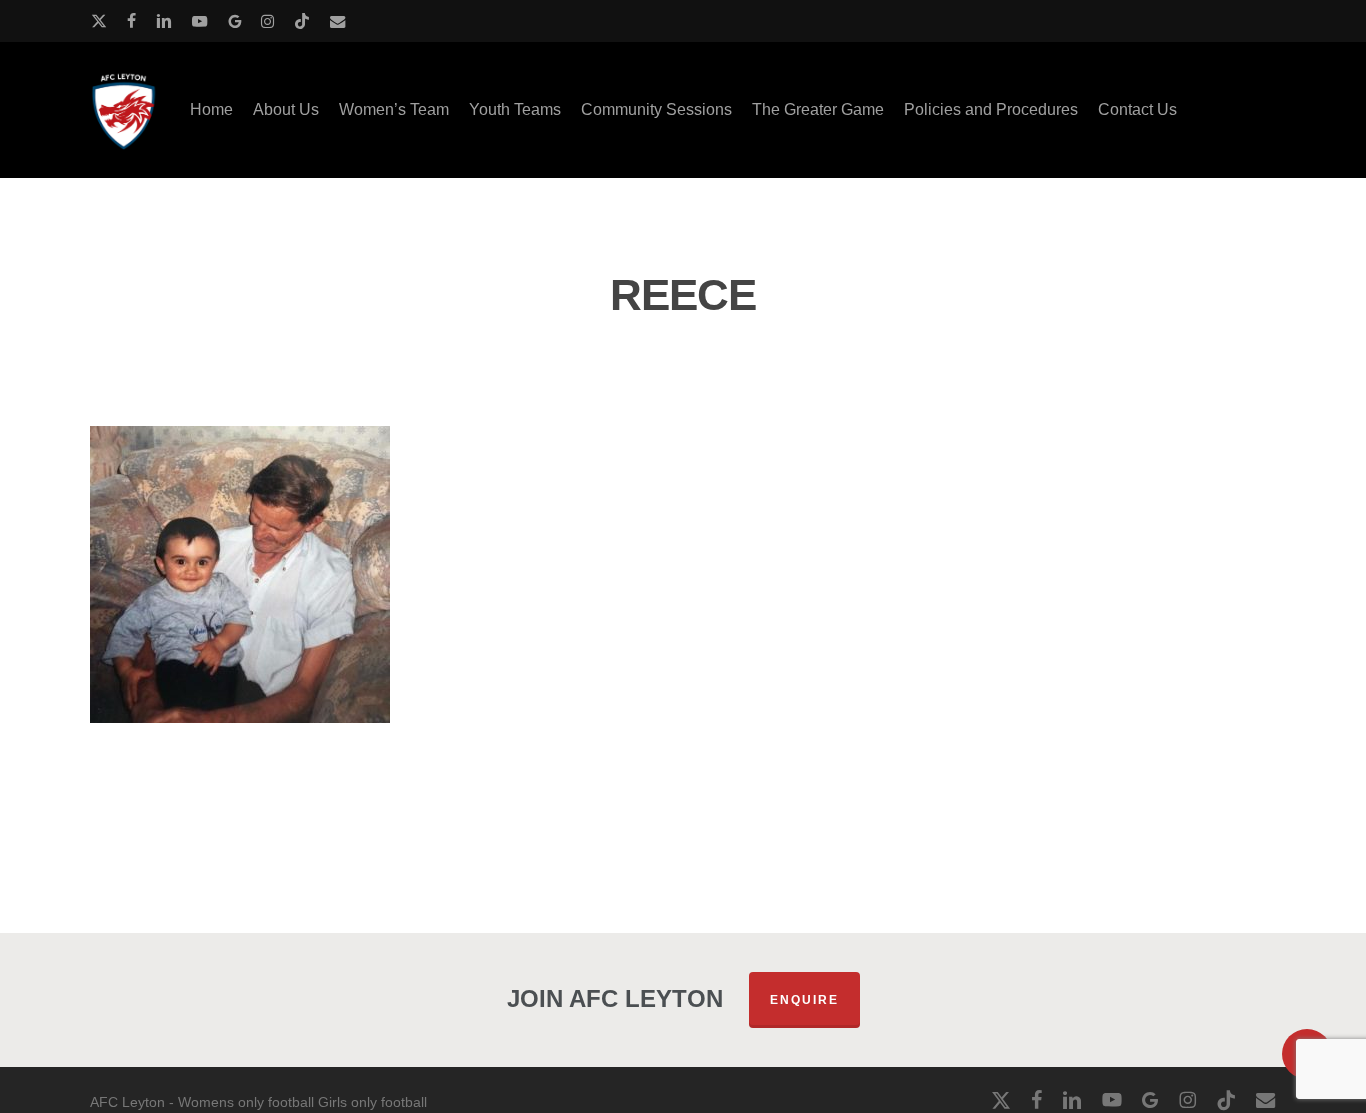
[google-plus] (234, 21)
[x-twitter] (99, 21)
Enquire (804, 1000)
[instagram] (267, 21)
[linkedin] (164, 21)
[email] (338, 21)
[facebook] (131, 21)
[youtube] (200, 21)
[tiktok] (302, 21)
